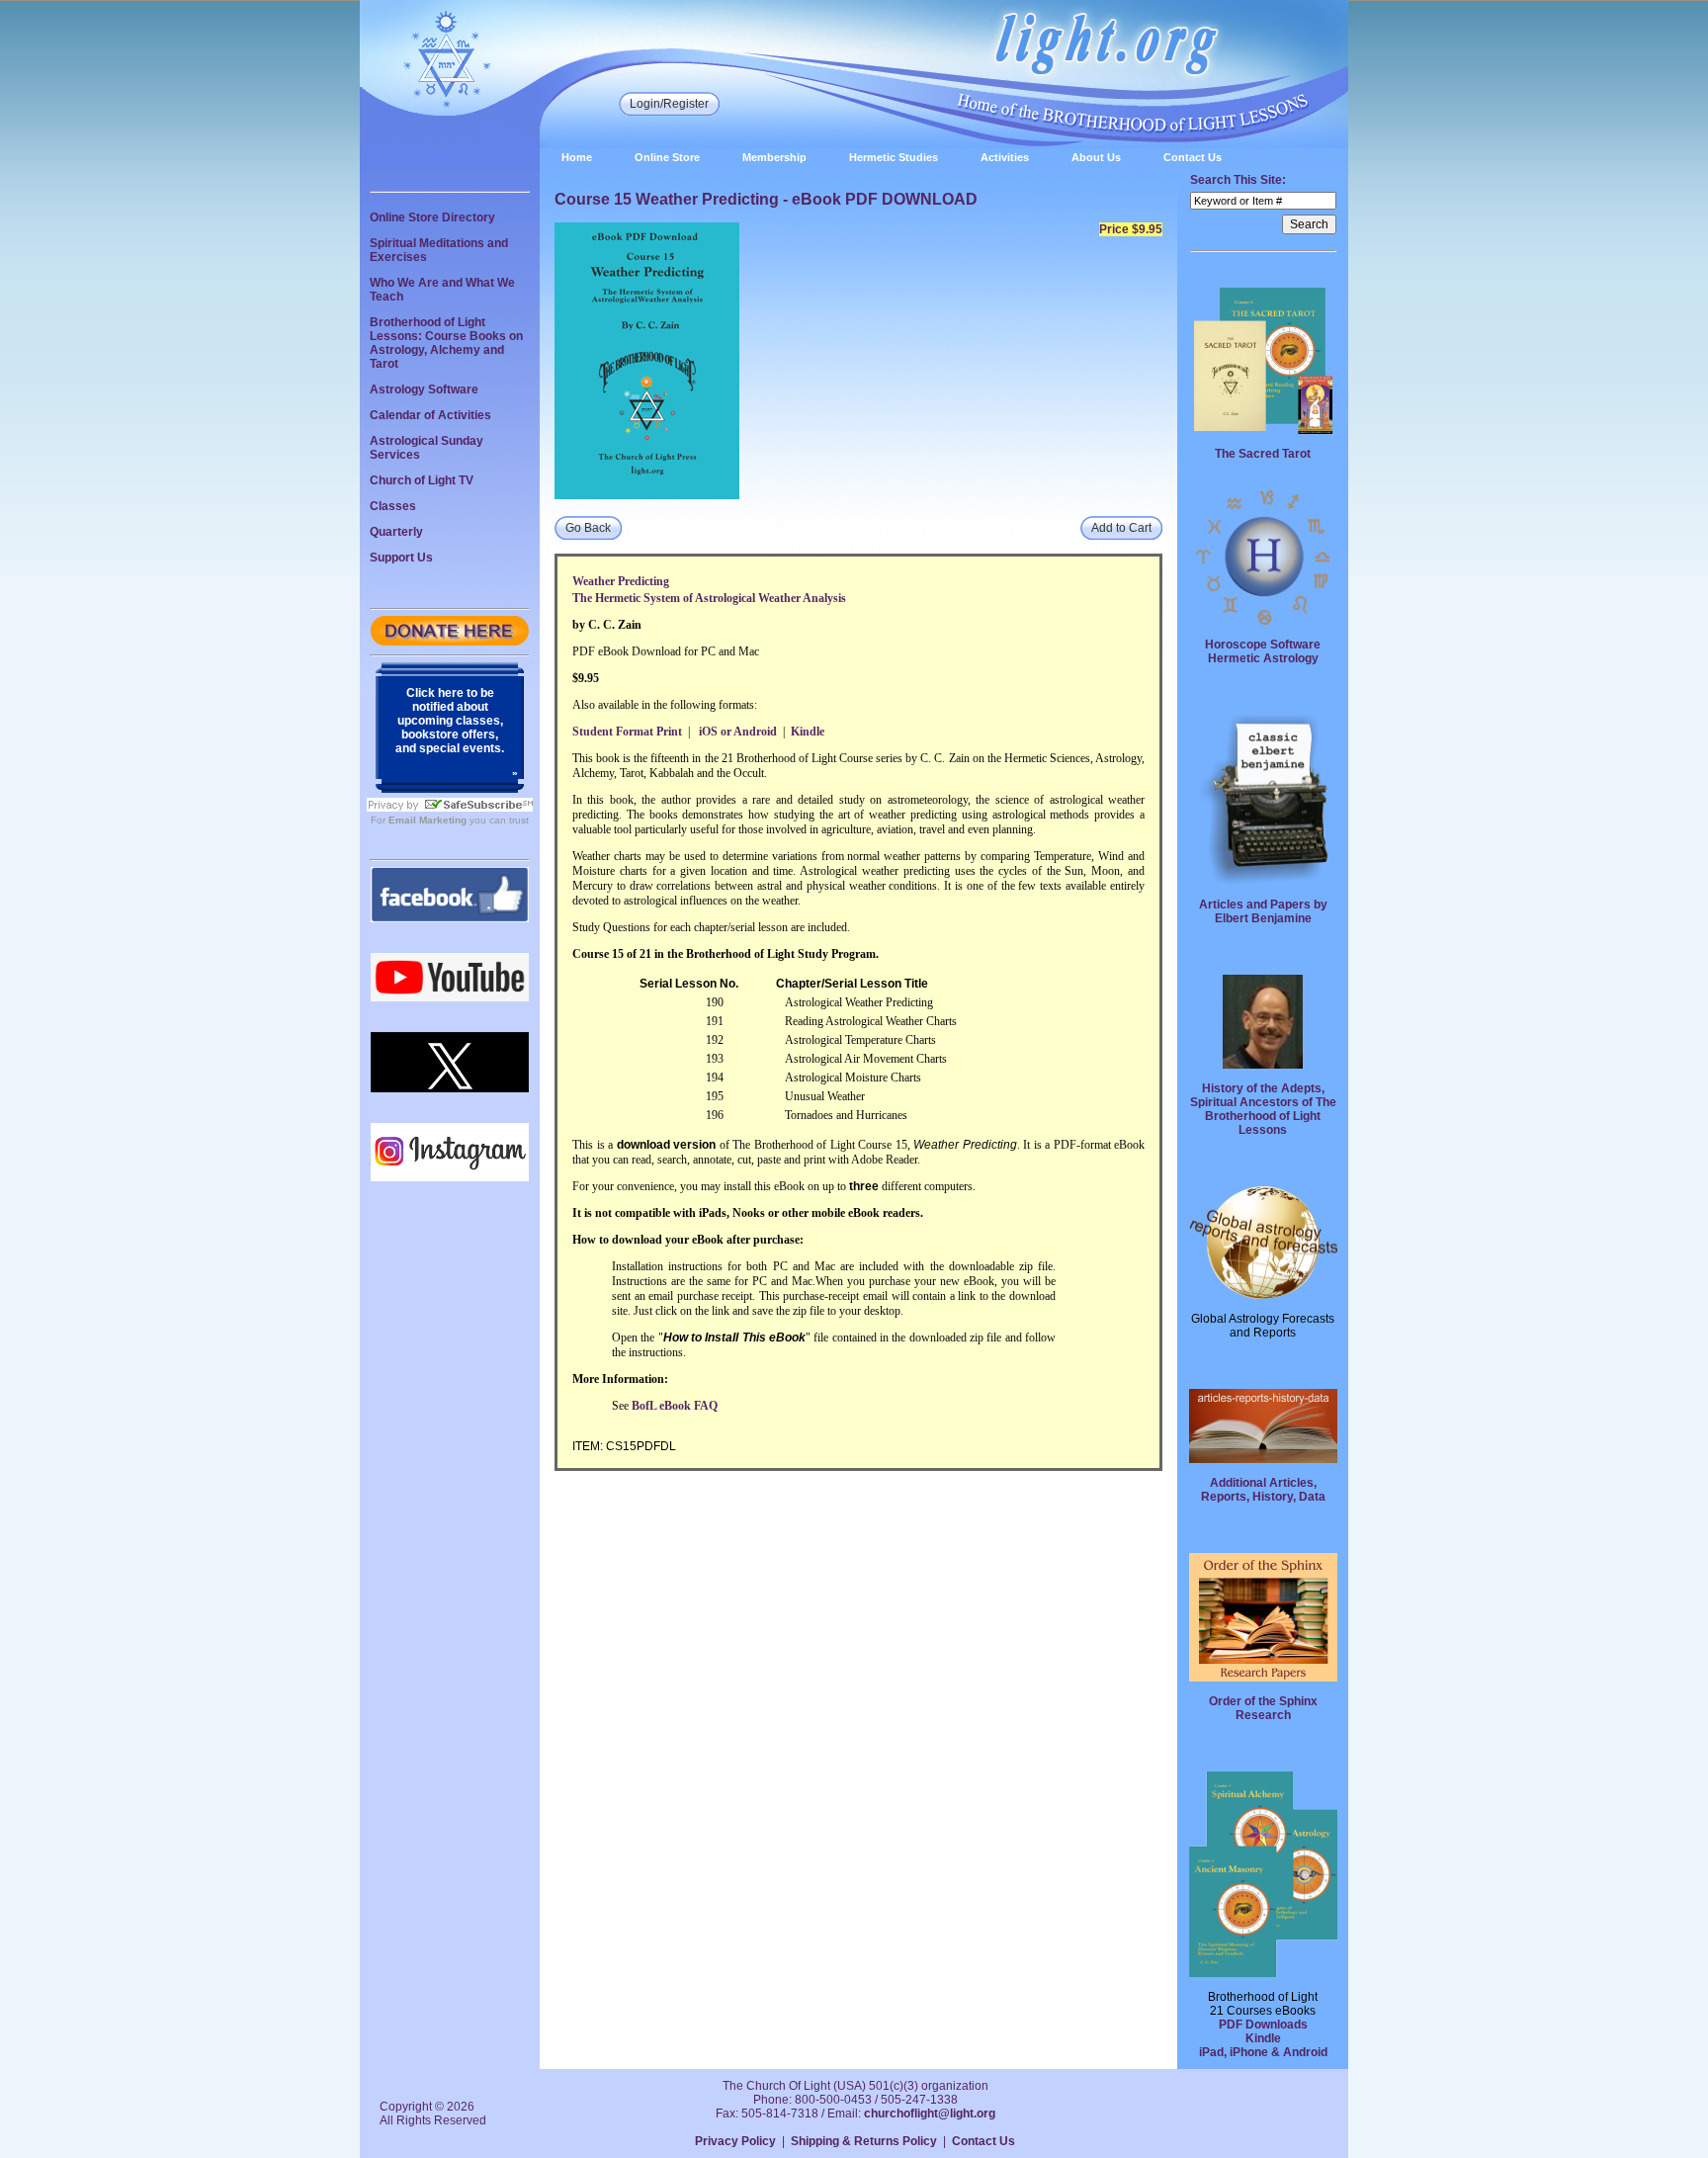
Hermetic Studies (894, 157)
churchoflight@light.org (930, 2114)
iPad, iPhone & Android (1263, 2052)
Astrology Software (424, 389)
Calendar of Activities (430, 415)
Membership (774, 157)
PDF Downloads (1263, 2025)
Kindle (1263, 2038)
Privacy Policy (735, 2141)
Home (577, 157)
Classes (393, 506)
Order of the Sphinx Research (1263, 1708)
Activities (1005, 157)
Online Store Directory (432, 217)
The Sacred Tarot (1263, 454)
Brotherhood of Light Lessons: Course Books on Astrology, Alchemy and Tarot (446, 343)
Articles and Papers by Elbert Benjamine (1263, 911)
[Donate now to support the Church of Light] (450, 642)
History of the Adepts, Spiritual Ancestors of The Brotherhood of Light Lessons (1263, 1109)
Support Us (401, 558)
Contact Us (1193, 157)
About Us (1096, 157)
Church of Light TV (422, 480)
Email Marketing (427, 820)
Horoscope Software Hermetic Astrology (1263, 651)
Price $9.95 (1131, 229)
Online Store (667, 157)
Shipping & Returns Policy (864, 2141)
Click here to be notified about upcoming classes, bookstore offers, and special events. (450, 721)
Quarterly (396, 532)
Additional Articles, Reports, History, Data (1263, 1490)
